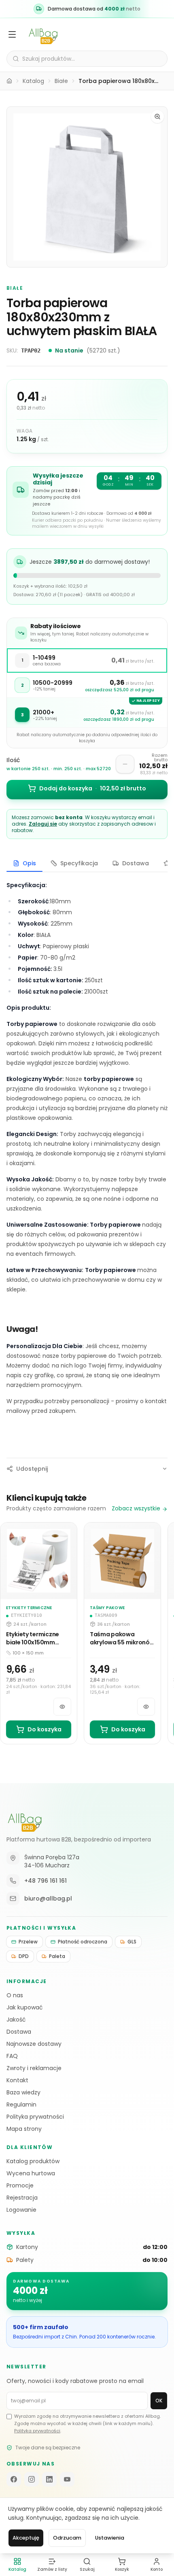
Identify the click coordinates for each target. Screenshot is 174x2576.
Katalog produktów (33, 2161)
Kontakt (17, 2080)
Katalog (33, 81)
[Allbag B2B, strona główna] (25, 1820)
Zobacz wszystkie (136, 1508)
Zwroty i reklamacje (34, 2068)
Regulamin (21, 2105)
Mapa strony (24, 2129)
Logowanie (21, 2210)
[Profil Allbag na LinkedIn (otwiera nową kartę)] (49, 2479)
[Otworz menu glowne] (12, 34)
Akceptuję (26, 2538)
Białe (61, 81)
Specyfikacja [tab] (79, 863)
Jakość (16, 2020)
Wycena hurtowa (31, 2173)
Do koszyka (45, 1729)
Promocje (20, 2185)
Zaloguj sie (43, 824)
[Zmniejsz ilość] (125, 764)
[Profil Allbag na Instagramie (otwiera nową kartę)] (32, 2479)
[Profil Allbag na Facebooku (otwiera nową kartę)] (14, 2479)
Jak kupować (25, 2007)
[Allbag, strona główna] (43, 34)
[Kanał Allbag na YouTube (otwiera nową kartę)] (67, 2479)
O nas (15, 1995)
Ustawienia (110, 2538)
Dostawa (19, 2032)
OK (159, 2401)
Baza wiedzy (23, 2092)
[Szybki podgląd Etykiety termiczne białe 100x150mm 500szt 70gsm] (62, 1707)
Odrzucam (67, 2538)
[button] (87, 187)
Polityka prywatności (35, 2117)
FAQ (12, 2056)
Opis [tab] (29, 863)
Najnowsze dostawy (34, 2044)
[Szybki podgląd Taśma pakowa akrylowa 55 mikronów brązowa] (146, 1707)
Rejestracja (22, 2198)
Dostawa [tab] (136, 863)
